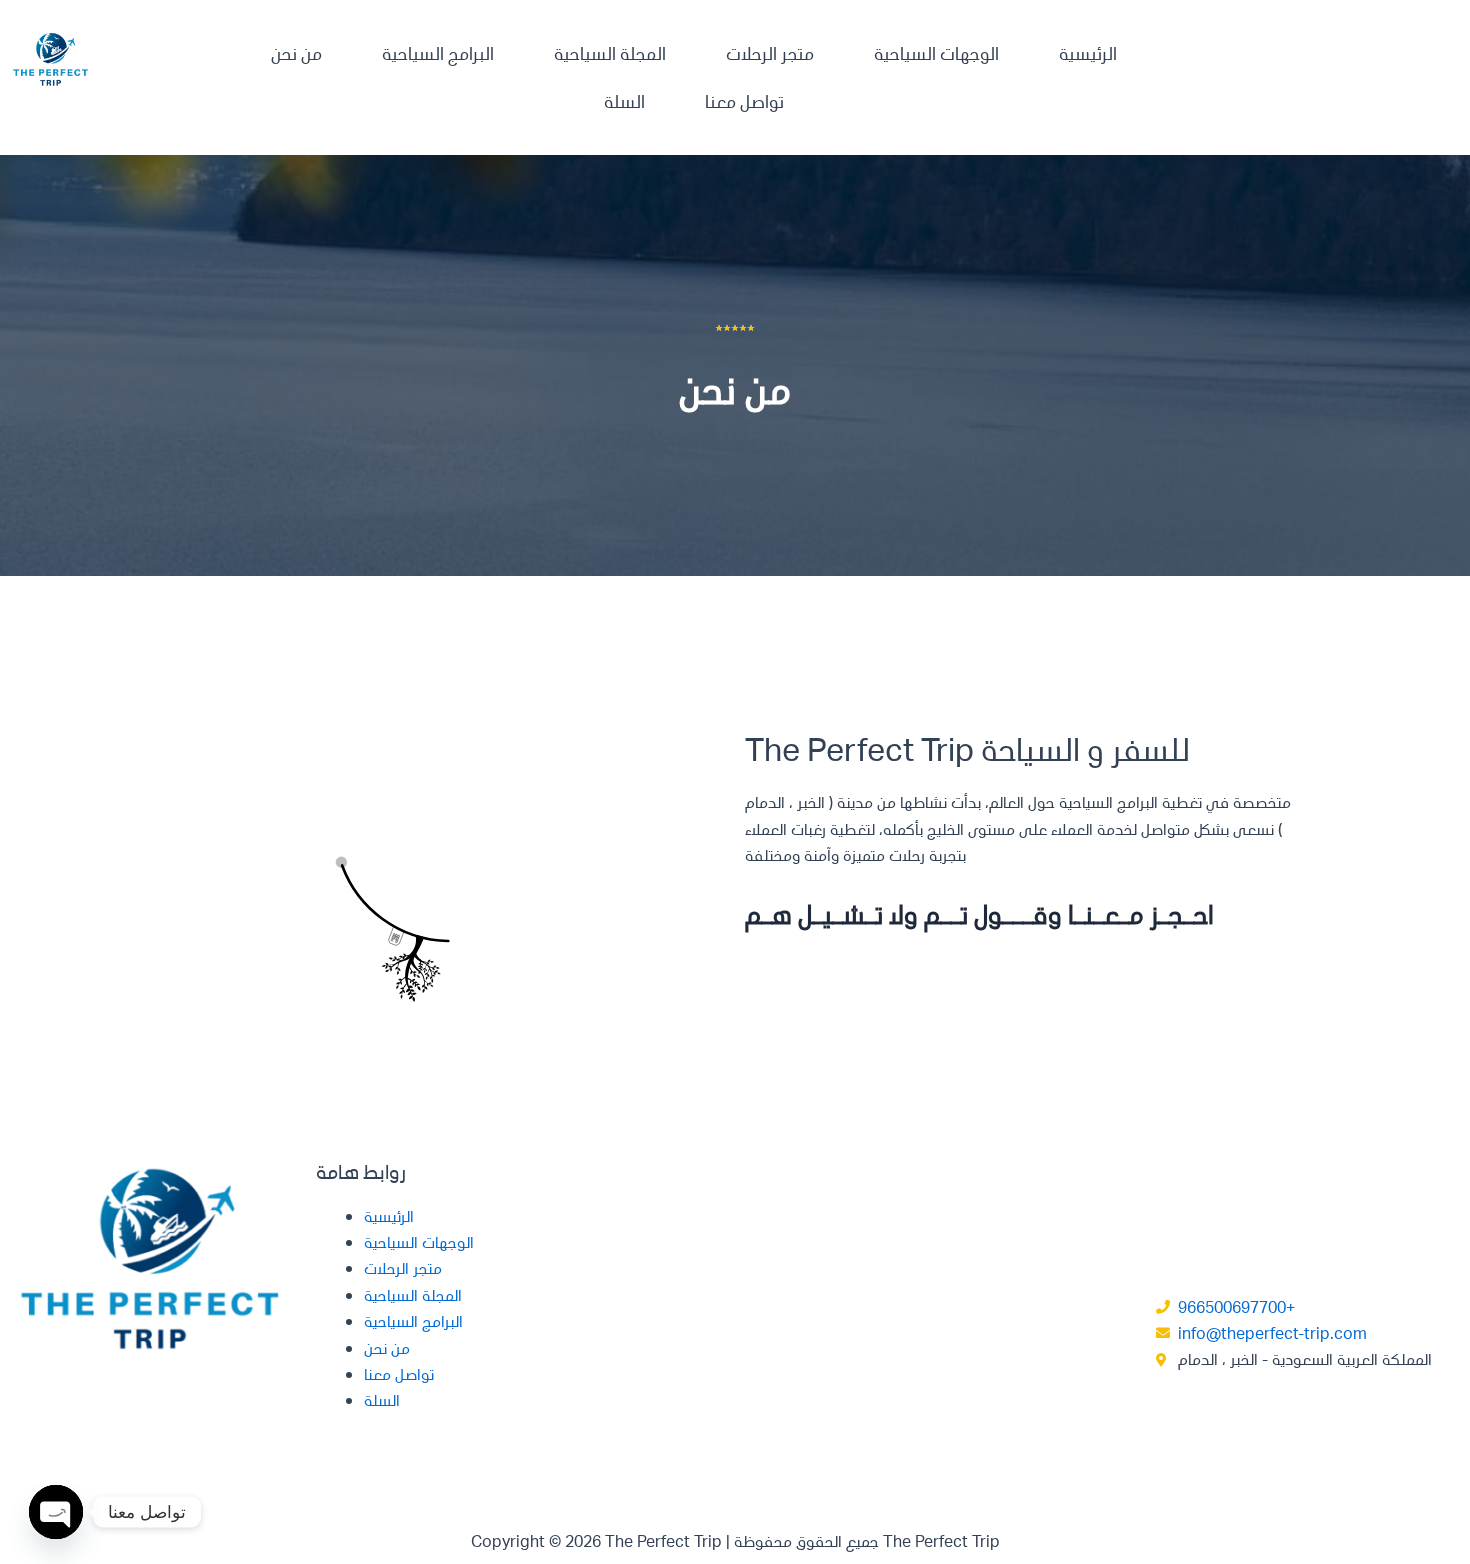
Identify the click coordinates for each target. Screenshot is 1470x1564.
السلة (624, 101)
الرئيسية (1088, 53)
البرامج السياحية (438, 53)
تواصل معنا (744, 101)
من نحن (296, 53)
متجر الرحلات (770, 53)
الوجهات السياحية (936, 53)
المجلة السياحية (610, 53)
